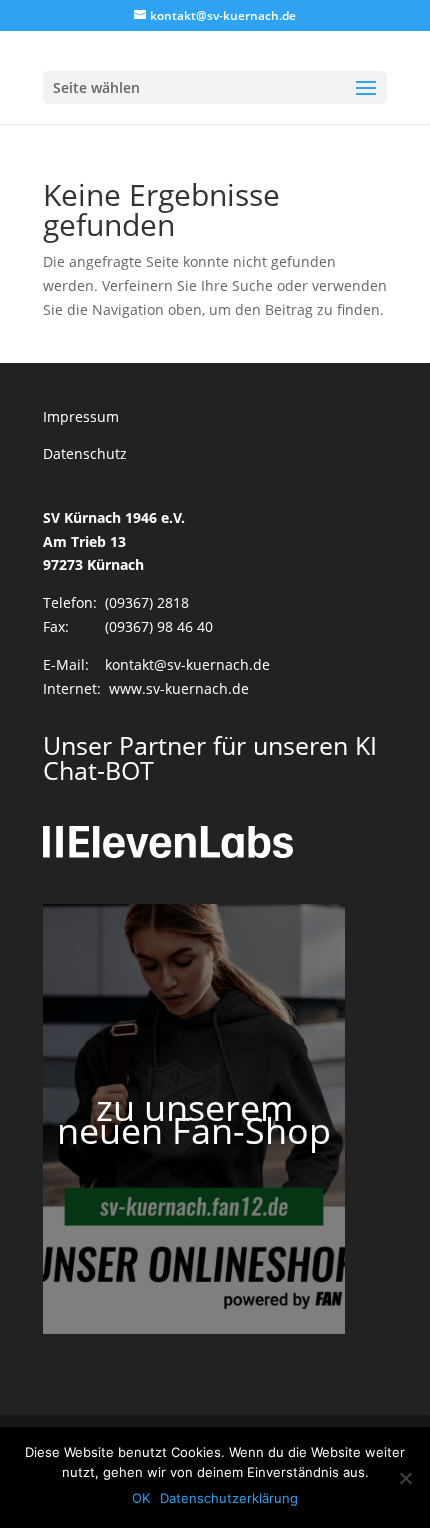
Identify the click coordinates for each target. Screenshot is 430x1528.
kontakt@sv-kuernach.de (187, 664)
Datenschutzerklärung (229, 1498)
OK (141, 1498)
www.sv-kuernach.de (179, 688)
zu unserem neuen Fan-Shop (194, 1119)
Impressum (81, 416)
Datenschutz (85, 453)
